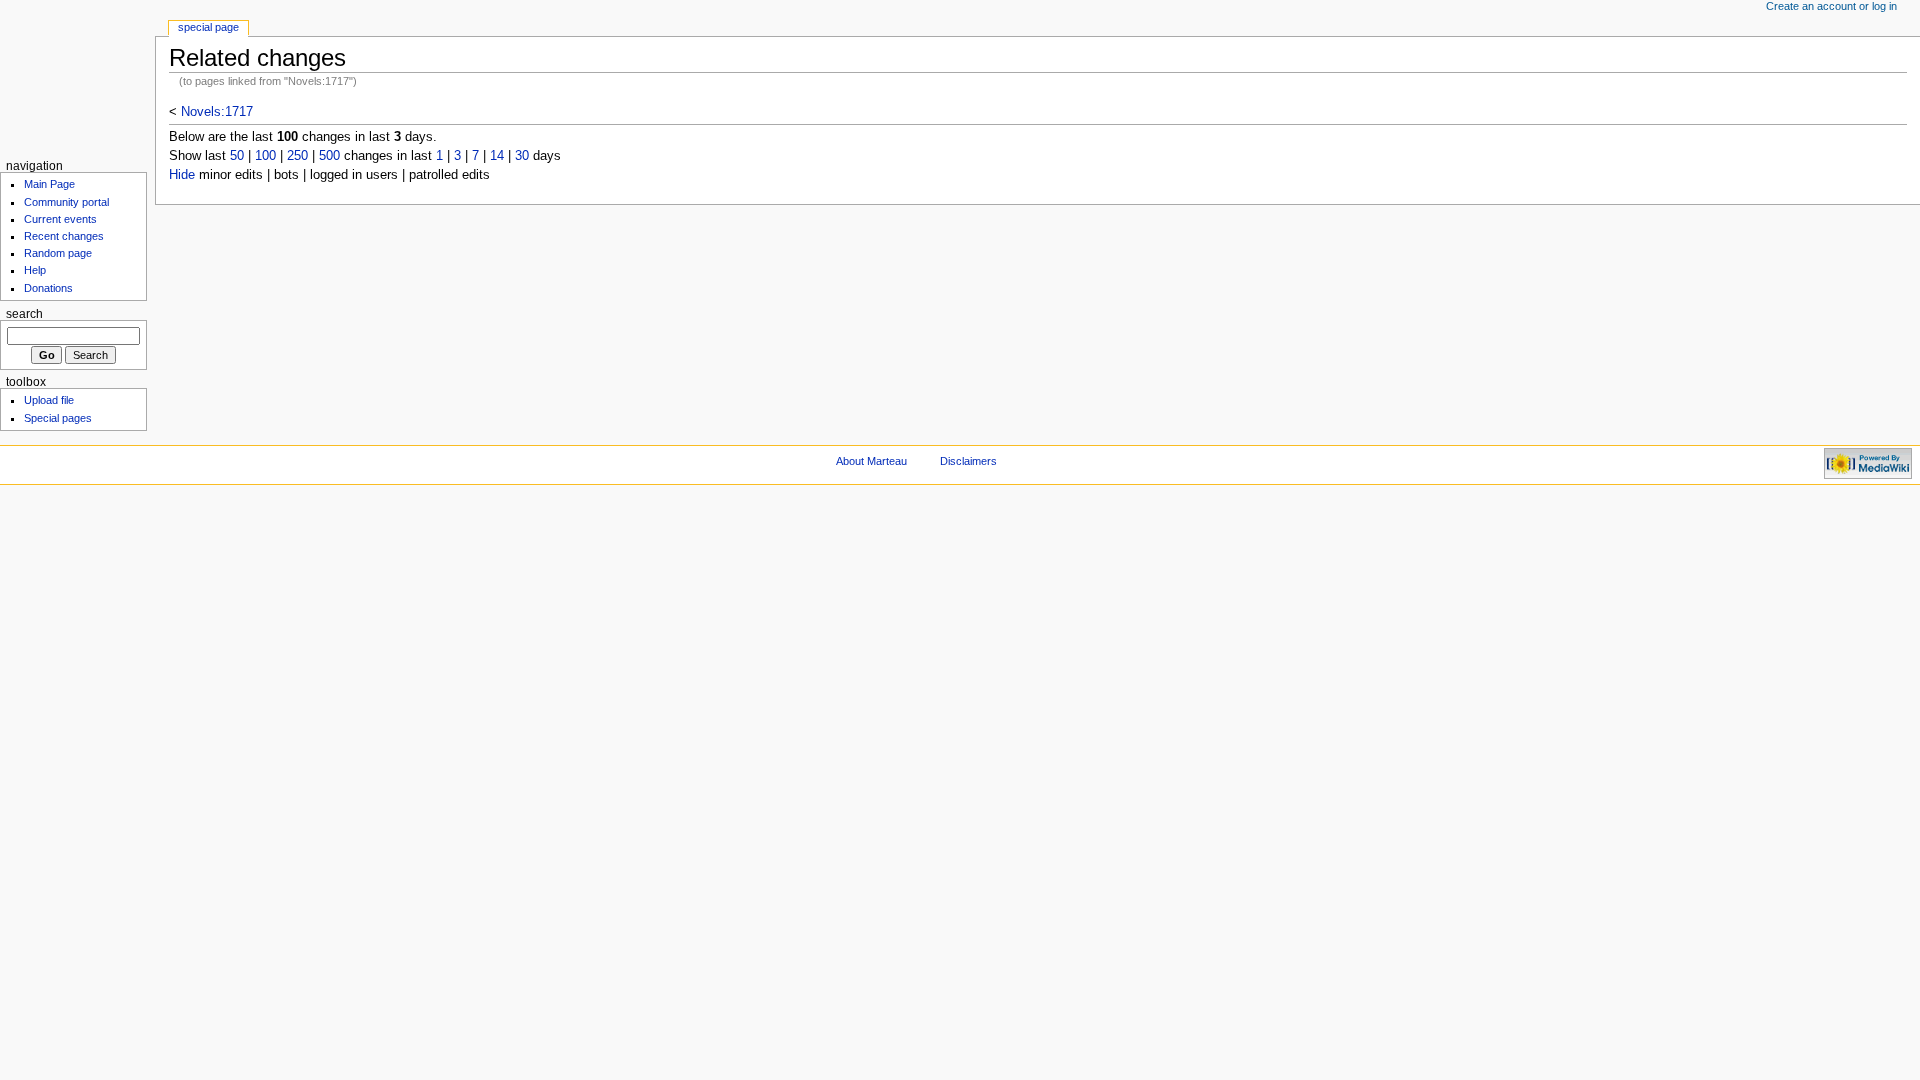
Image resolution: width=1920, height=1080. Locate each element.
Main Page (49, 184)
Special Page (208, 27)
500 (329, 156)
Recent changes (64, 236)
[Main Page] (77, 77)
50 (237, 156)
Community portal (66, 202)
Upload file (49, 400)
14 (497, 156)
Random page (58, 253)
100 (265, 156)
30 (522, 156)
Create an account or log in (1831, 6)
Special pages (58, 418)
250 (297, 156)
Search (24, 314)
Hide (182, 175)
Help (35, 270)
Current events (60, 219)
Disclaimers (968, 461)
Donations (48, 288)
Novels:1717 (217, 112)
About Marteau (871, 461)
